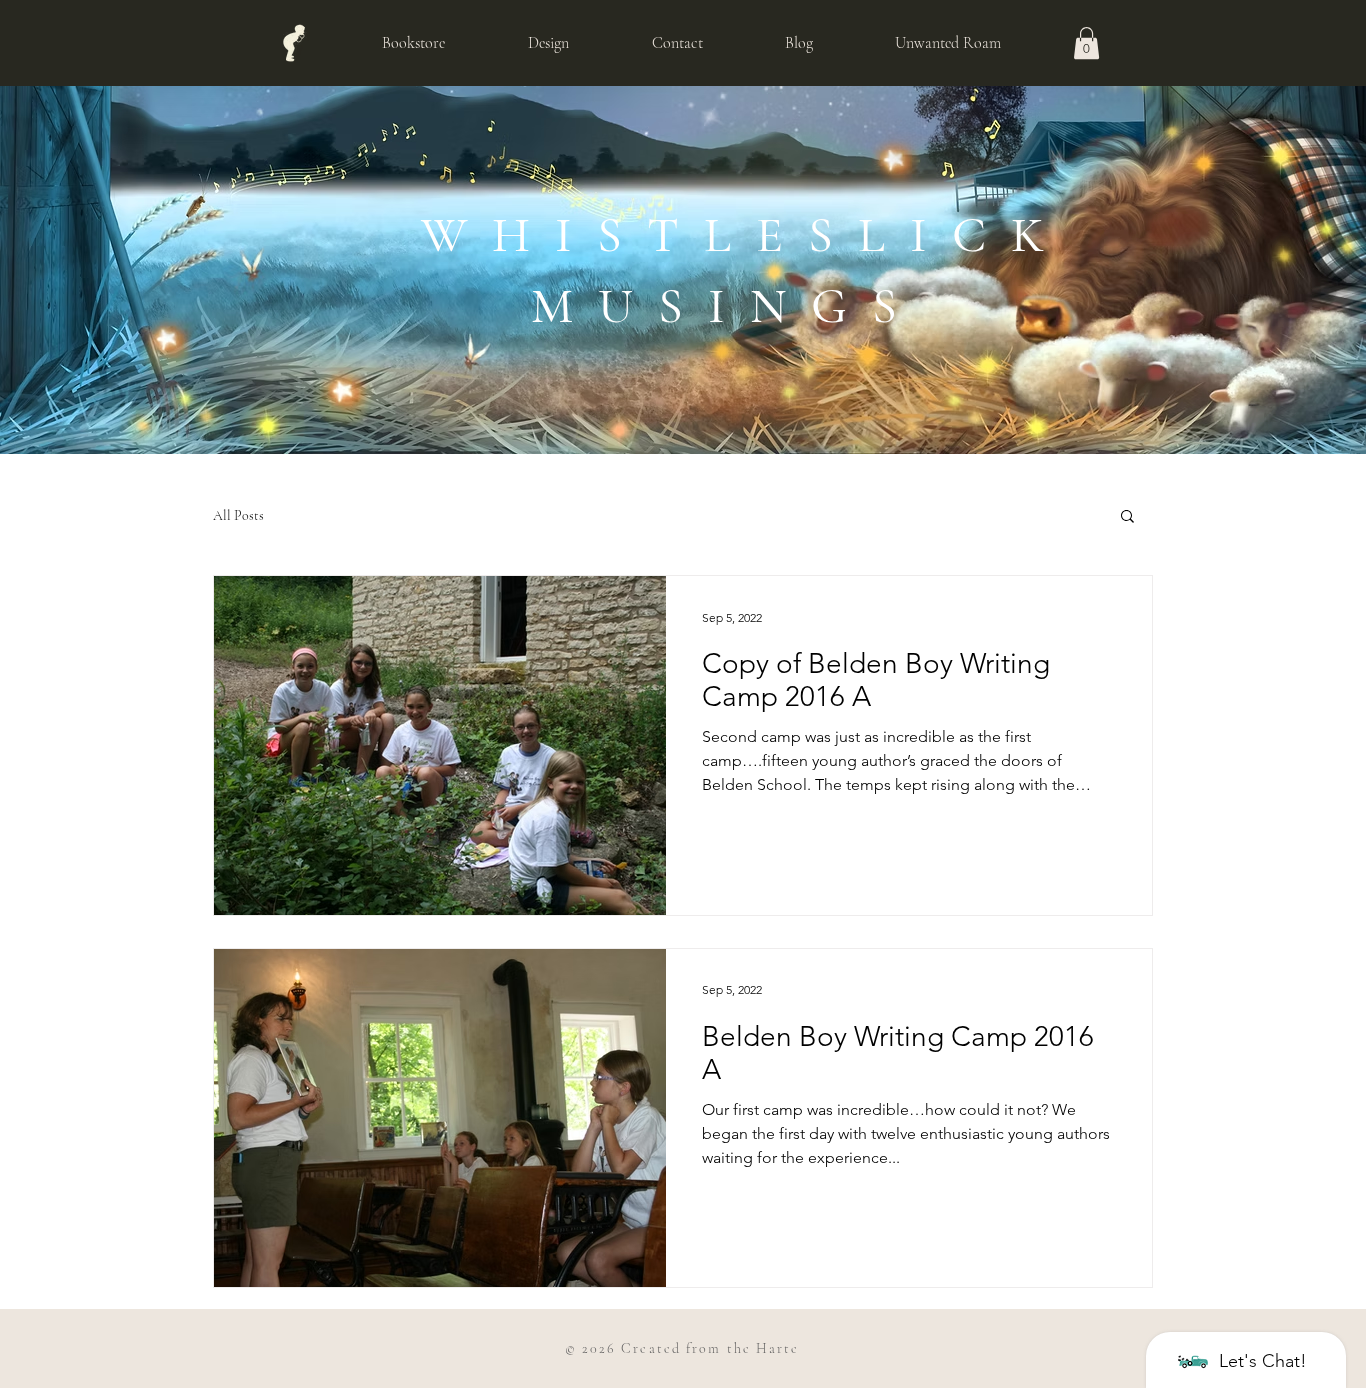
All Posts (238, 515)
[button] (1086, 43)
